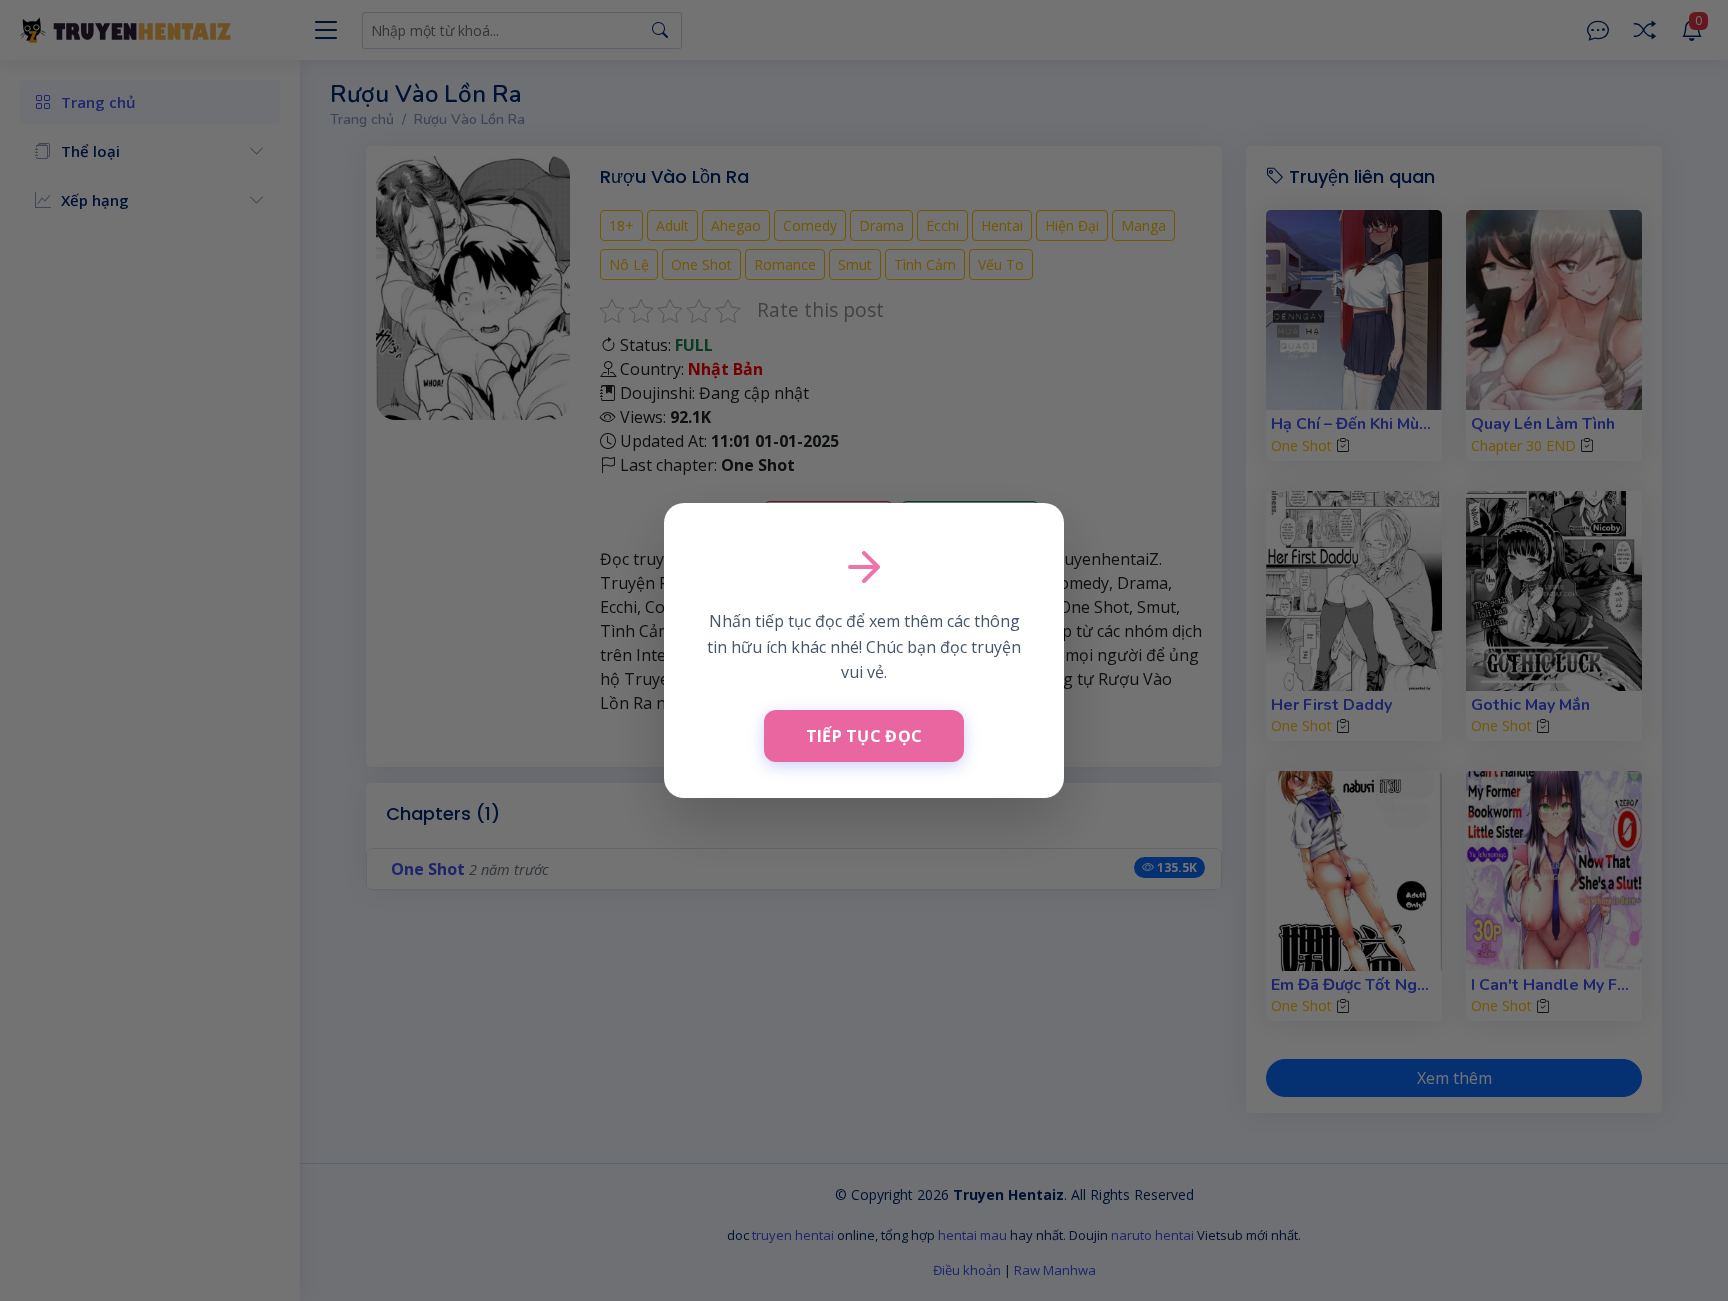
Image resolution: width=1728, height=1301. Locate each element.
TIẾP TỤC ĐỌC (864, 736)
